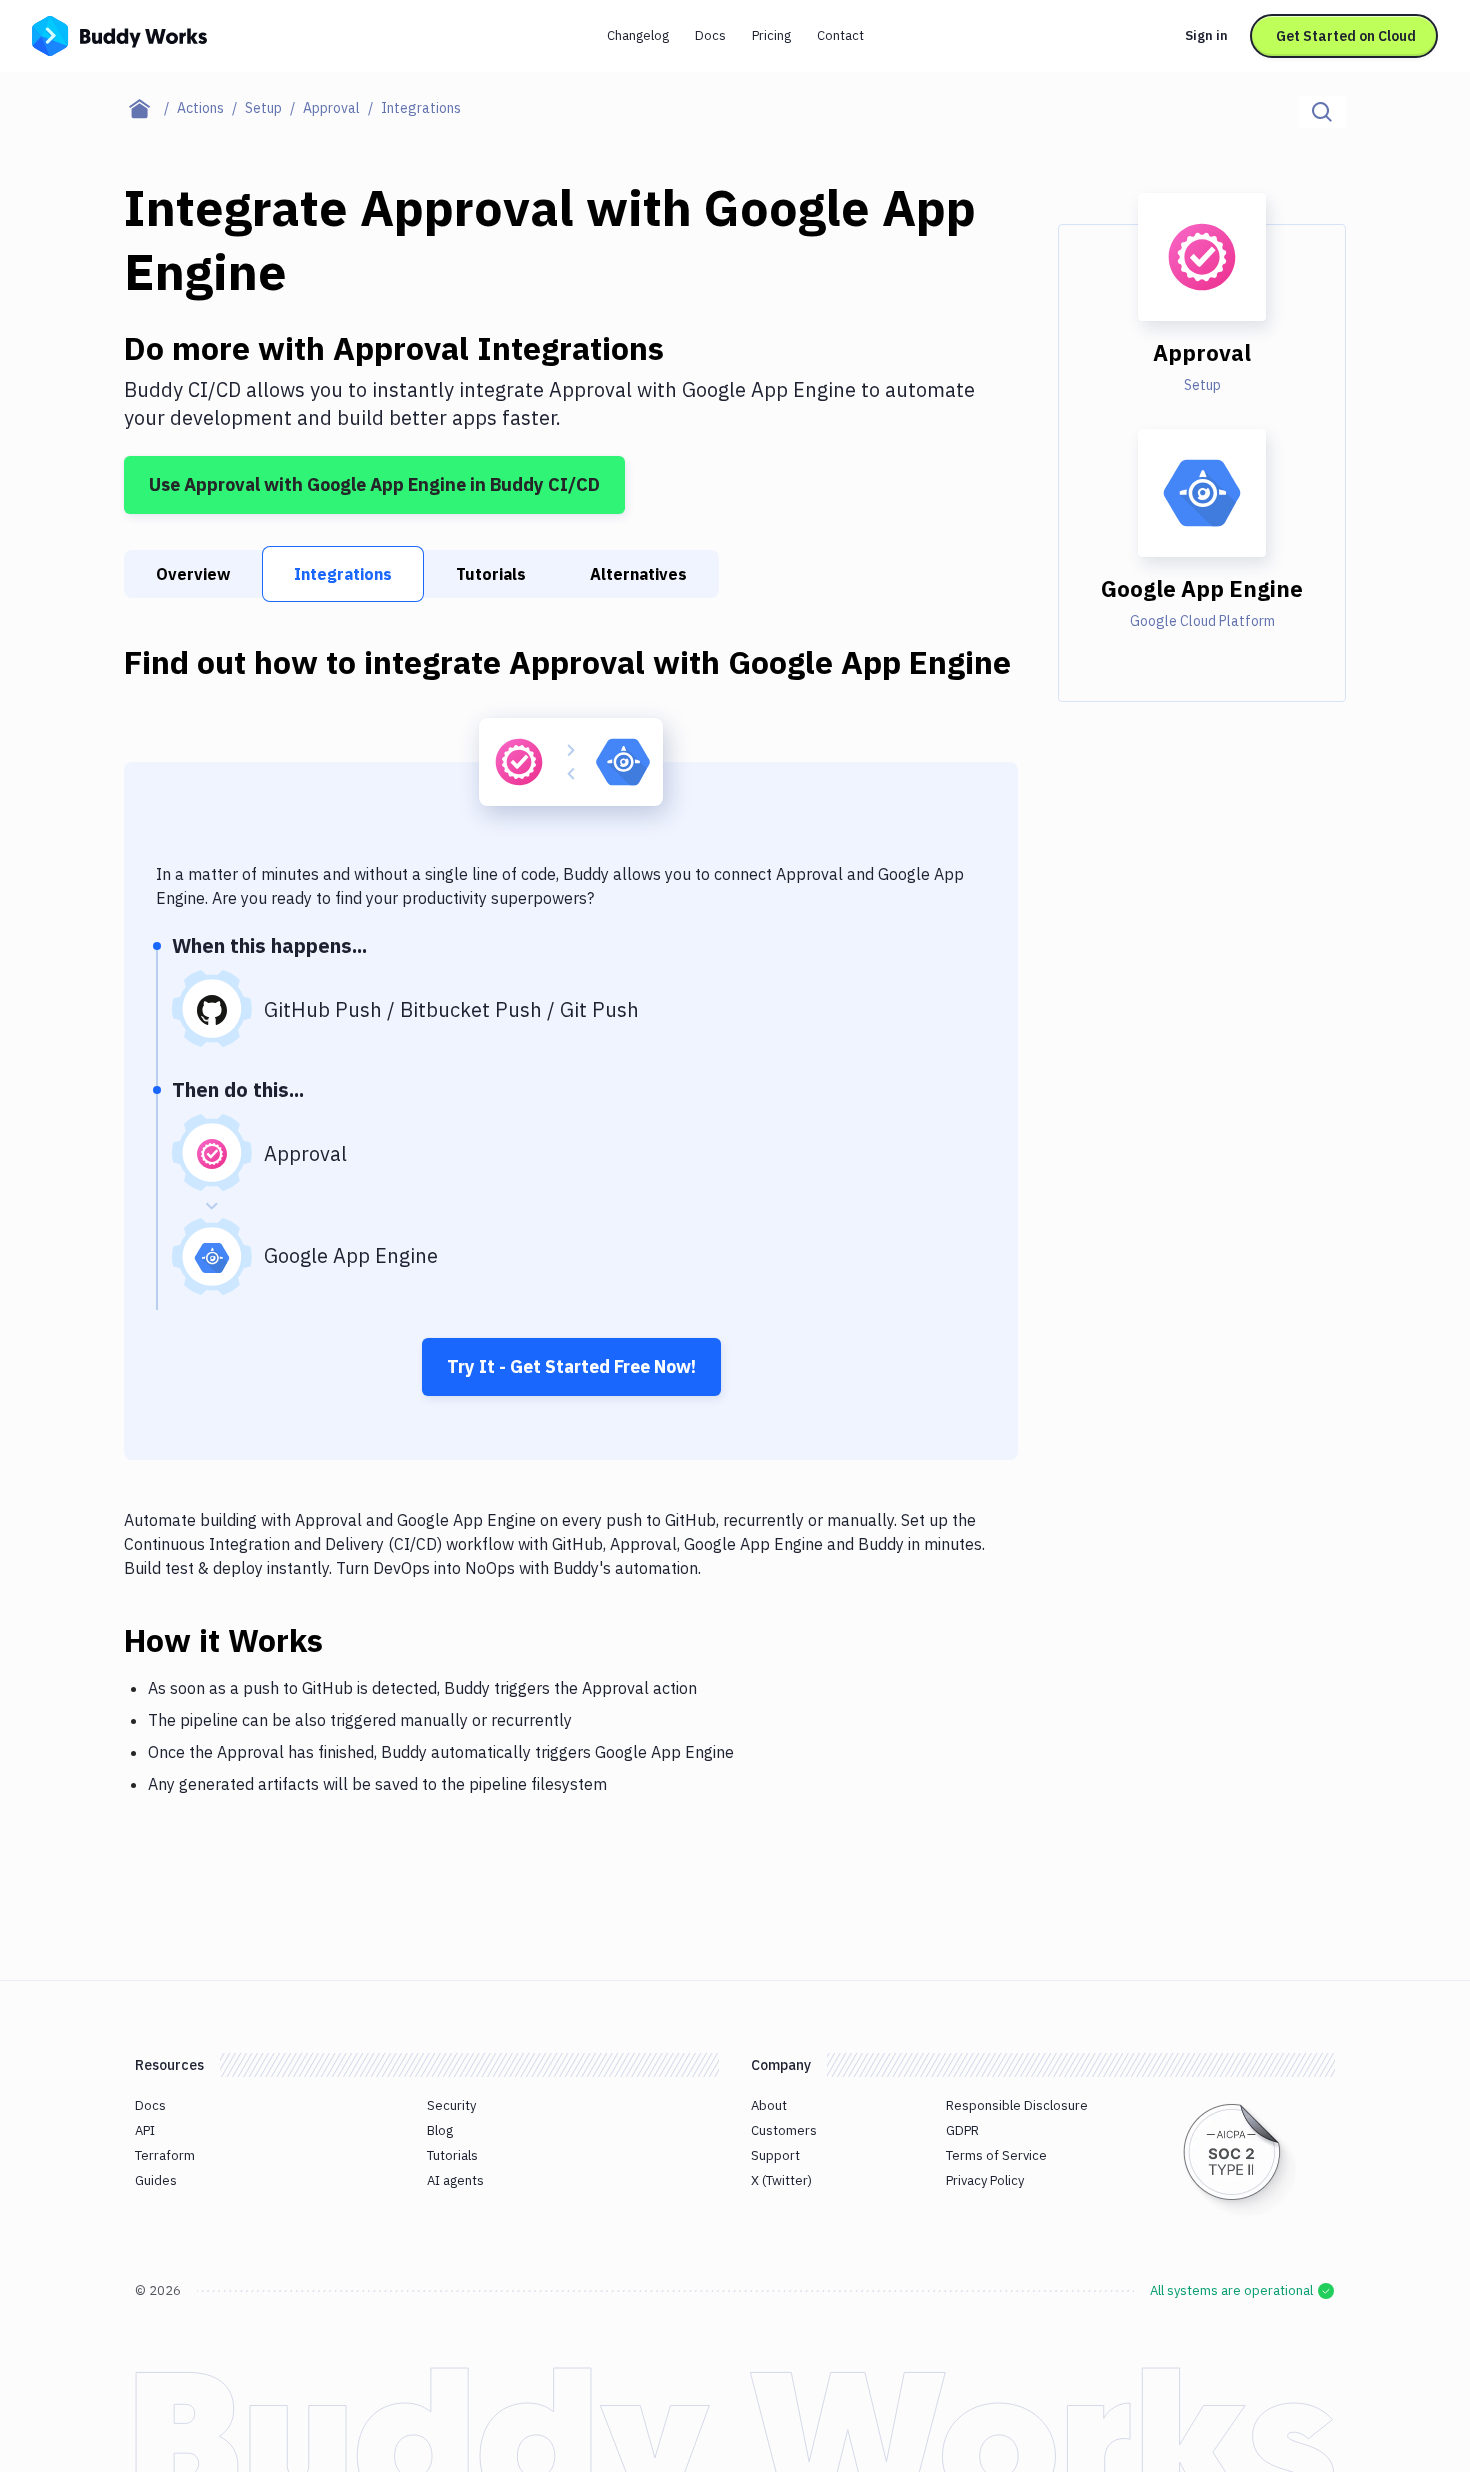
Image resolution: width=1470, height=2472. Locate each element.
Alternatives (638, 574)
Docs (710, 35)
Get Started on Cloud (1346, 36)
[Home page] (150, 108)
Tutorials (491, 574)
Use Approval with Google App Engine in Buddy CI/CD (374, 484)
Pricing (771, 35)
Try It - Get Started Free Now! (571, 1366)
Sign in (1206, 35)
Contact (840, 35)
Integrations (343, 574)
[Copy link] (347, 1640)
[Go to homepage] (119, 34)
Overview (193, 574)
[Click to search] (1322, 112)
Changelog (638, 35)
